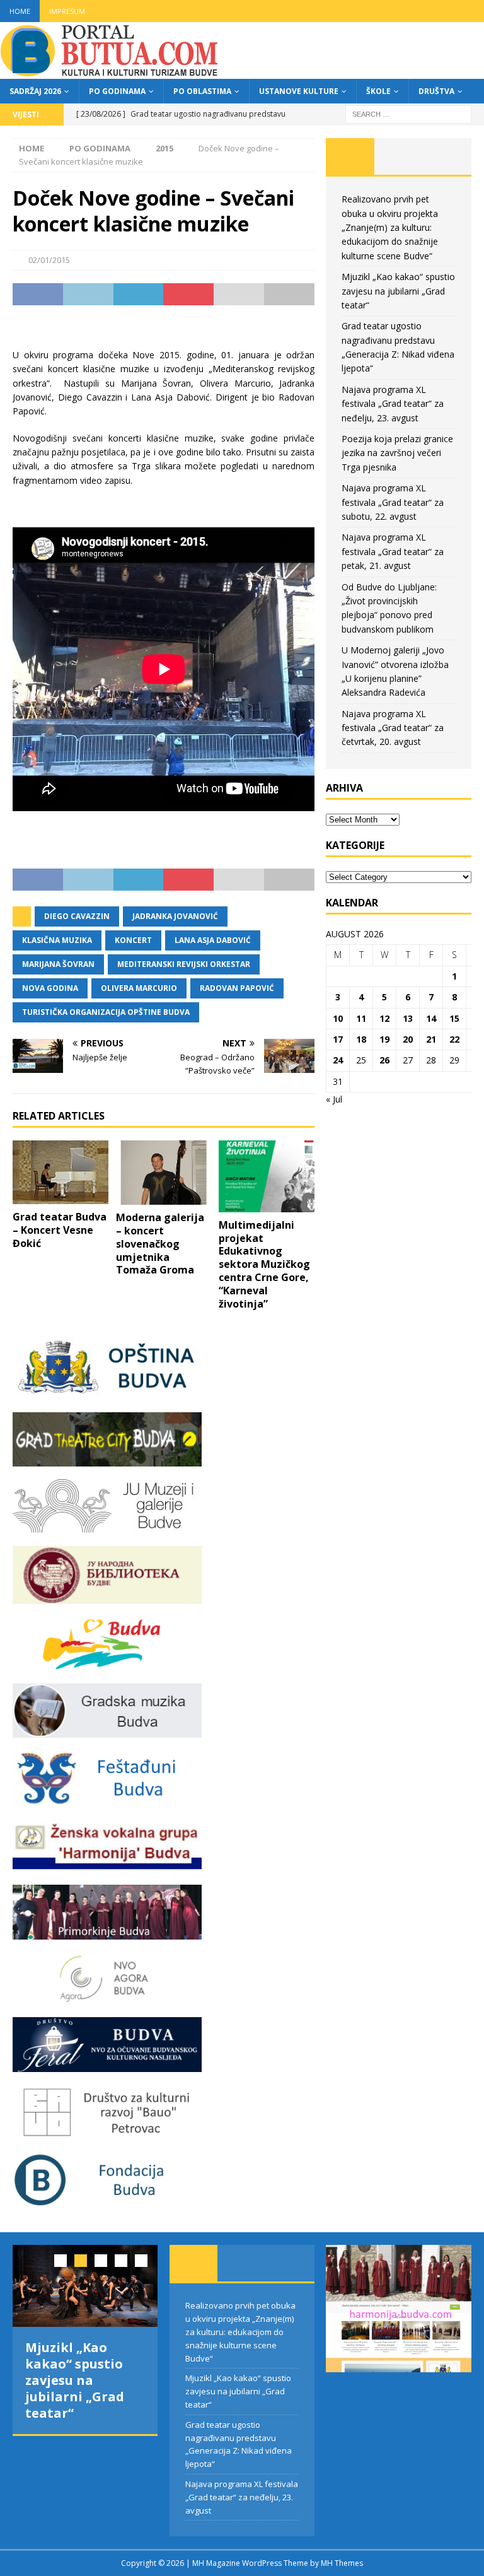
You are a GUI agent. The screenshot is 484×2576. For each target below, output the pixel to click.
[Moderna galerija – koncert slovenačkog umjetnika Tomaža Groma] (164, 1173)
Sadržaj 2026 (35, 91)
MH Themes (342, 2563)
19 (384, 1039)
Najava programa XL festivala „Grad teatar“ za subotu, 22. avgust (393, 502)
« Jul (334, 1099)
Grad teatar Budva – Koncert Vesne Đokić (60, 1230)
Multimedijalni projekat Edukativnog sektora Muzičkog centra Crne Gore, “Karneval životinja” (264, 1264)
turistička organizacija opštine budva (106, 1012)
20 (408, 1039)
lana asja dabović (213, 940)
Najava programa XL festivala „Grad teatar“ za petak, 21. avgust (393, 551)
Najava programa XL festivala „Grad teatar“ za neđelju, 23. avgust (393, 404)
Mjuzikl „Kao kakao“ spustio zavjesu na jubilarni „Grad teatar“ (398, 291)
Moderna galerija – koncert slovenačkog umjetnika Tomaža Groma (160, 1244)
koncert (133, 940)
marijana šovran (58, 964)
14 (431, 1018)
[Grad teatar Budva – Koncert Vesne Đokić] (60, 1172)
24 (338, 1060)
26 (384, 1060)
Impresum (67, 11)
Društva (436, 91)
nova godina (50, 988)
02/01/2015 (49, 260)
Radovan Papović (237, 988)
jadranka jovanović (175, 916)
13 (408, 1018)
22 (454, 1039)
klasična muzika (57, 940)
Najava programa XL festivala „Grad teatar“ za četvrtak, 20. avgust (393, 728)
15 (454, 1018)
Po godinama (117, 91)
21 (431, 1039)
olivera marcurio (139, 988)
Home (20, 11)
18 (361, 1039)
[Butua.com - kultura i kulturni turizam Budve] (110, 72)
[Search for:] (408, 113)
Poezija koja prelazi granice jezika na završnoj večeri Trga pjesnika (397, 453)
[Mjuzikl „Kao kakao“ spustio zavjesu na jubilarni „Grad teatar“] (85, 2286)
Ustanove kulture (299, 91)
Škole (378, 91)
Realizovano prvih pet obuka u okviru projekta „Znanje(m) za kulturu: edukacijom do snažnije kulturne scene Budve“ (390, 227)
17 (338, 1039)
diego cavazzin (77, 916)
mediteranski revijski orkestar (184, 964)
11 (361, 1018)
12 (384, 1018)
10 (338, 1018)
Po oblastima (202, 91)
